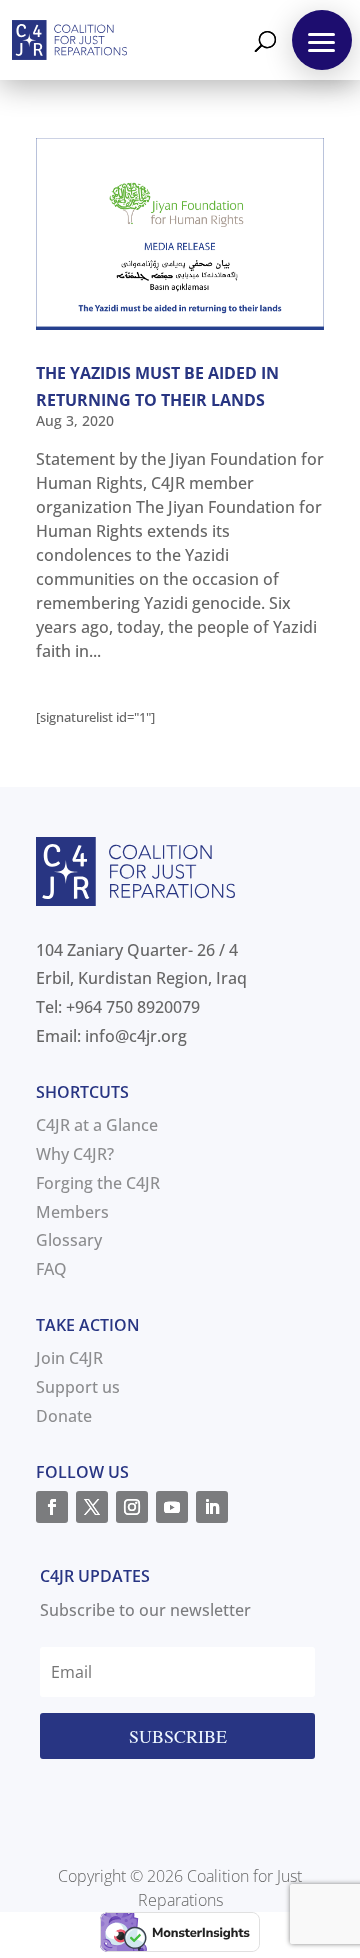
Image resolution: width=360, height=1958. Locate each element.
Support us (78, 1387)
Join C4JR (69, 1358)
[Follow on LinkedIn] (212, 1507)
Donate (64, 1416)
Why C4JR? (75, 1154)
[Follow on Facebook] (52, 1507)
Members (72, 1212)
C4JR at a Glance (97, 1125)
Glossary (69, 1240)
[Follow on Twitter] (92, 1507)
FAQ (51, 1269)
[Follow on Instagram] (132, 1507)
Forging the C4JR (98, 1183)
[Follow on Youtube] (172, 1507)
